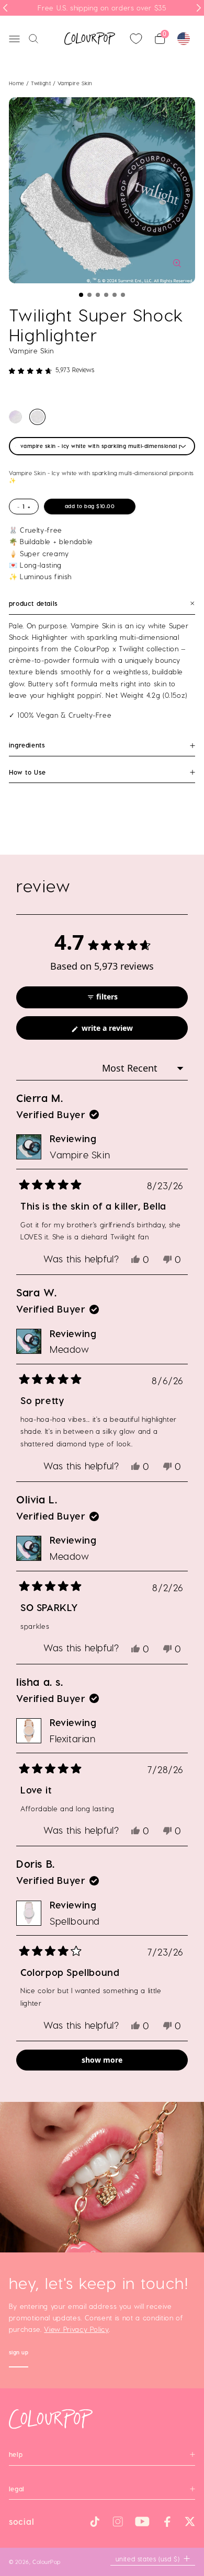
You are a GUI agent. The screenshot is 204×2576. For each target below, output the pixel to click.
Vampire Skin (80, 1154)
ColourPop (47, 2562)
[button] (81, 295)
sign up (19, 2354)
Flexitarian (73, 1738)
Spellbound (75, 1921)
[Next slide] (199, 8)
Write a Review (122, 1031)
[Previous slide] (5, 8)
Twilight (42, 83)
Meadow (70, 1349)
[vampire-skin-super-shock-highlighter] (37, 417)
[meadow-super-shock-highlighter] (15, 417)
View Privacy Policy (76, 2329)
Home (17, 83)
